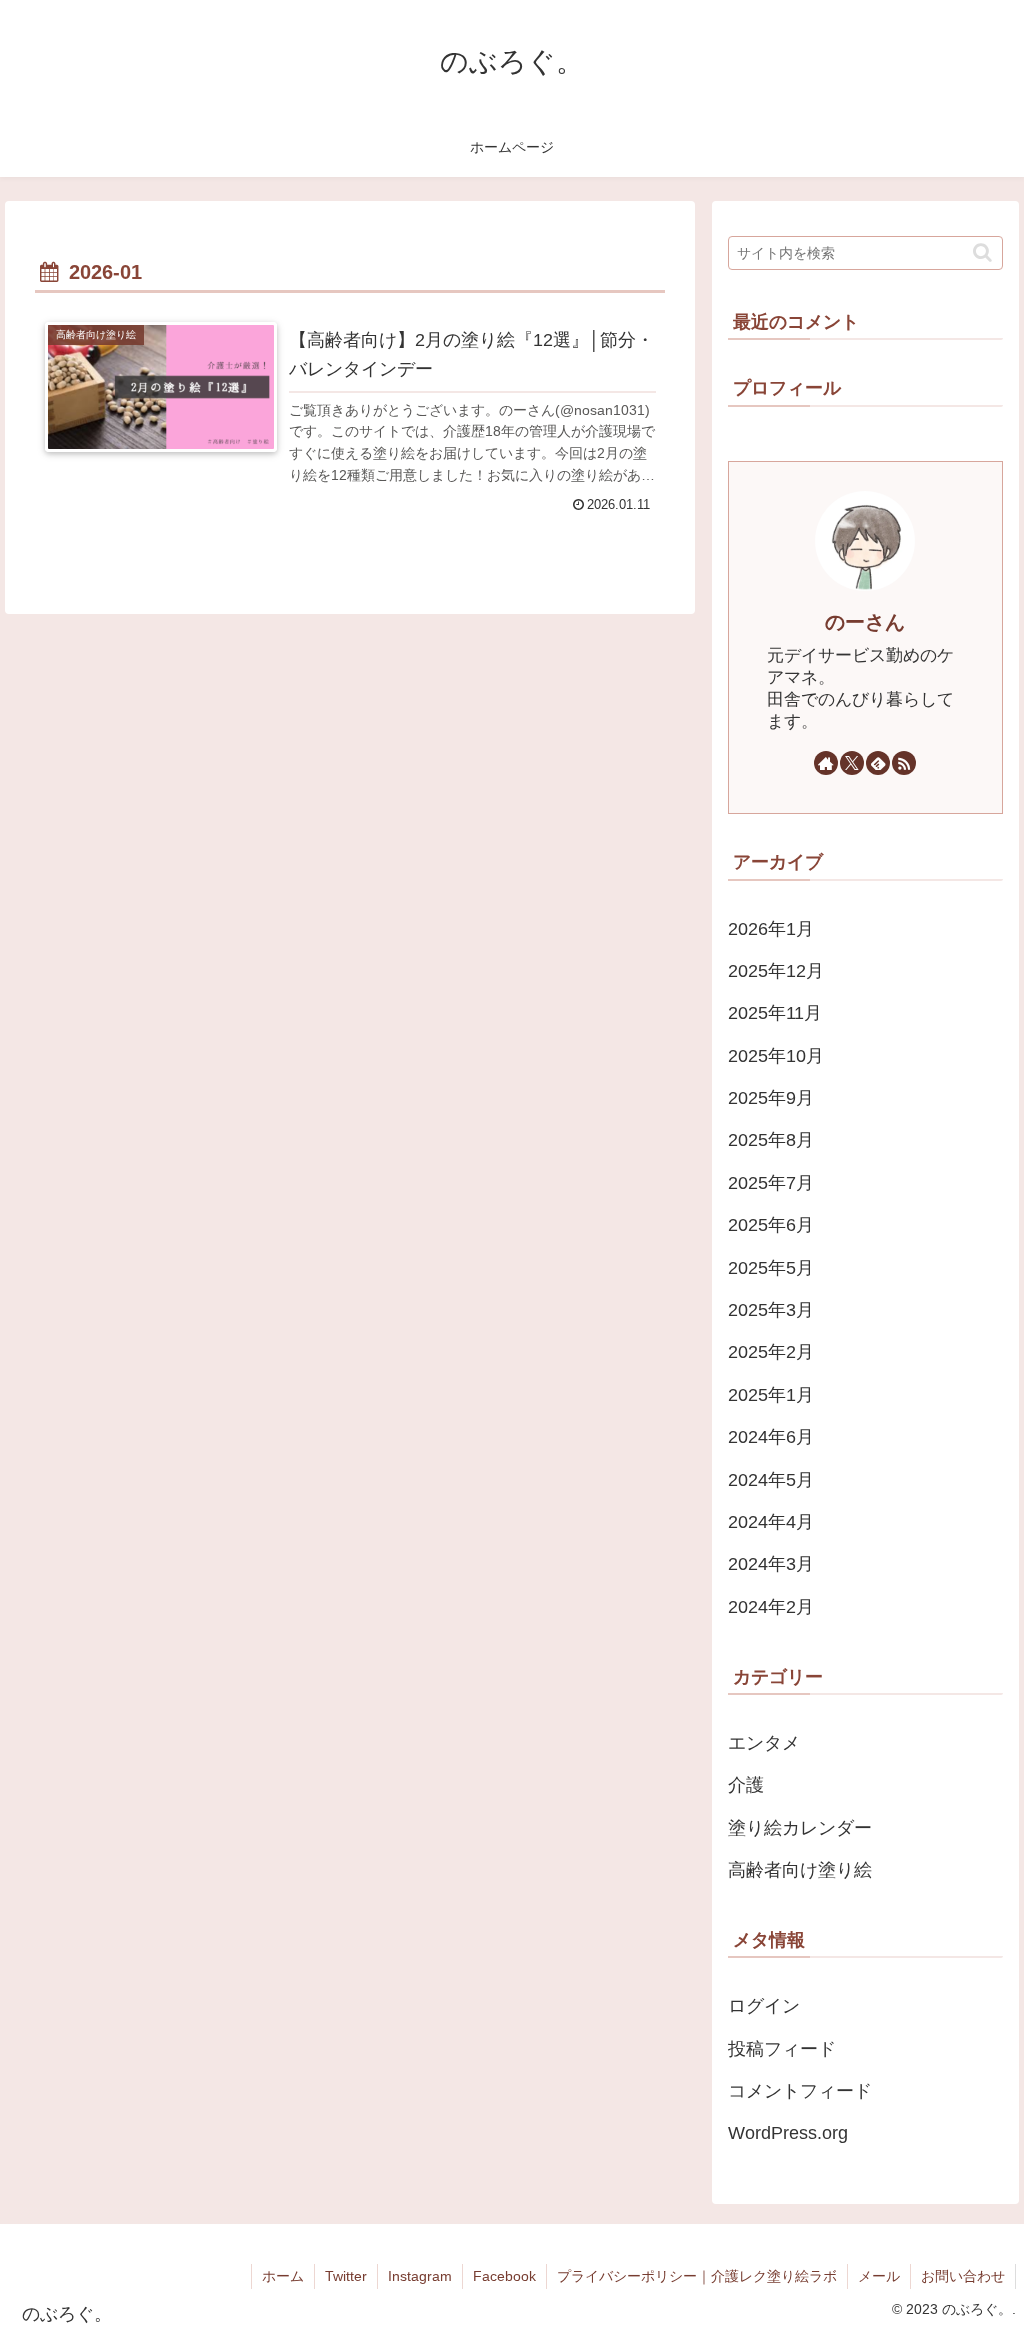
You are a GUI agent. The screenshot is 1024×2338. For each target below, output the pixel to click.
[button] (982, 252)
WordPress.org (788, 2133)
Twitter (346, 2276)
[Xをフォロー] (852, 763)
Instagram (420, 2276)
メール (879, 2276)
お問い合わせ (963, 2276)
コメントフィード (800, 2091)
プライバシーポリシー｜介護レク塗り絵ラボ (697, 2276)
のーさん (865, 622)
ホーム (283, 2276)
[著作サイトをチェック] (826, 763)
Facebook (504, 2276)
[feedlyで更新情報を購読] (878, 763)
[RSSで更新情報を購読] (904, 763)
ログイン (764, 2006)
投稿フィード (782, 2049)
